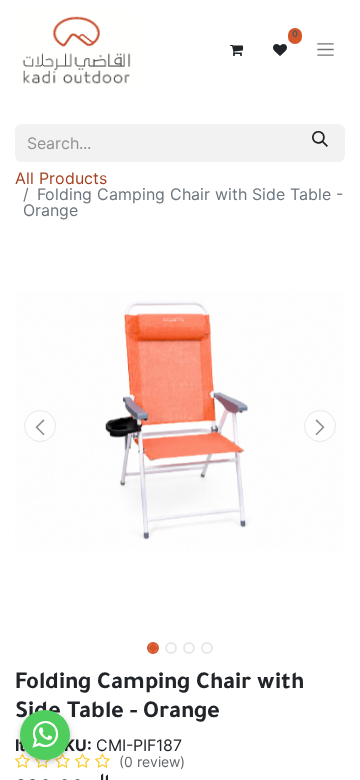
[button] (40, 426)
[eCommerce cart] (236, 50)
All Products (61, 178)
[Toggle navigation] (325, 50)
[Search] (320, 143)
